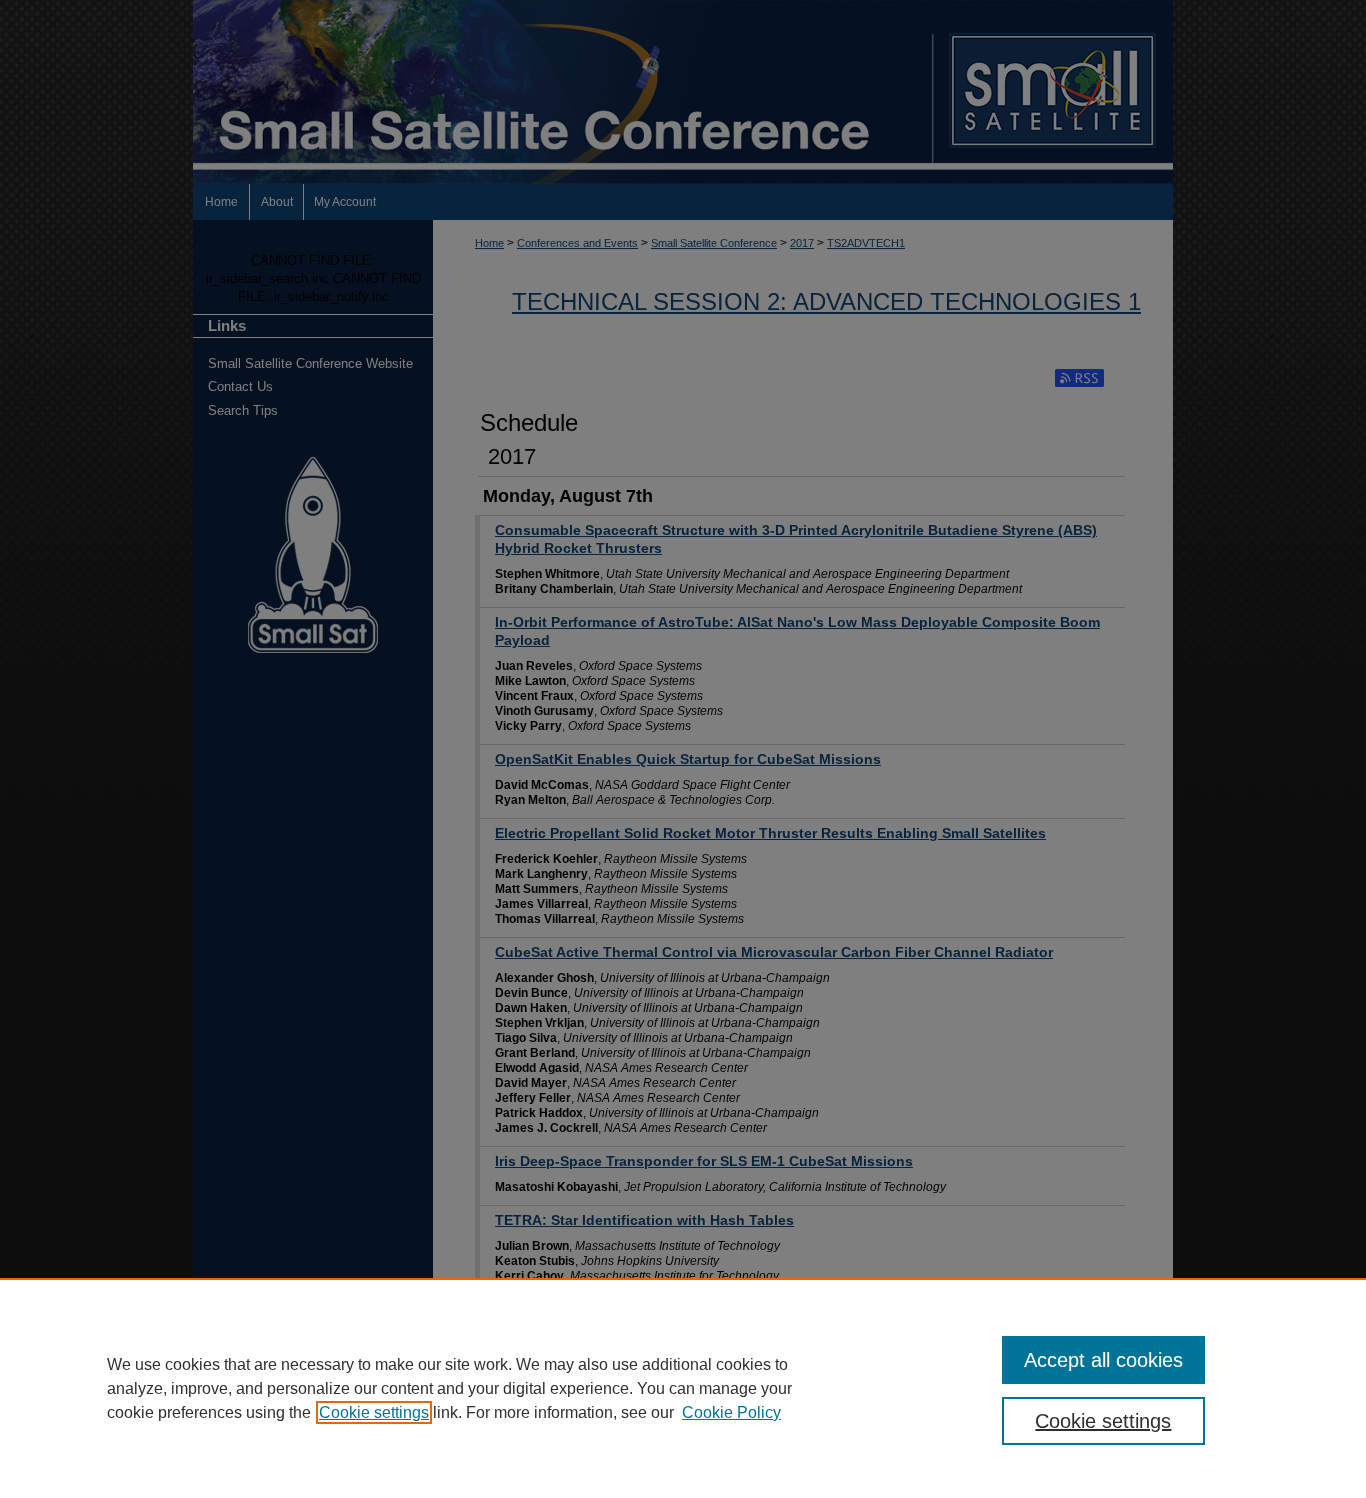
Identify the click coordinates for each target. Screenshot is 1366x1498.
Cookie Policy (731, 1412)
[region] (683, 1388)
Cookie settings (374, 1412)
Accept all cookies (1103, 1360)
